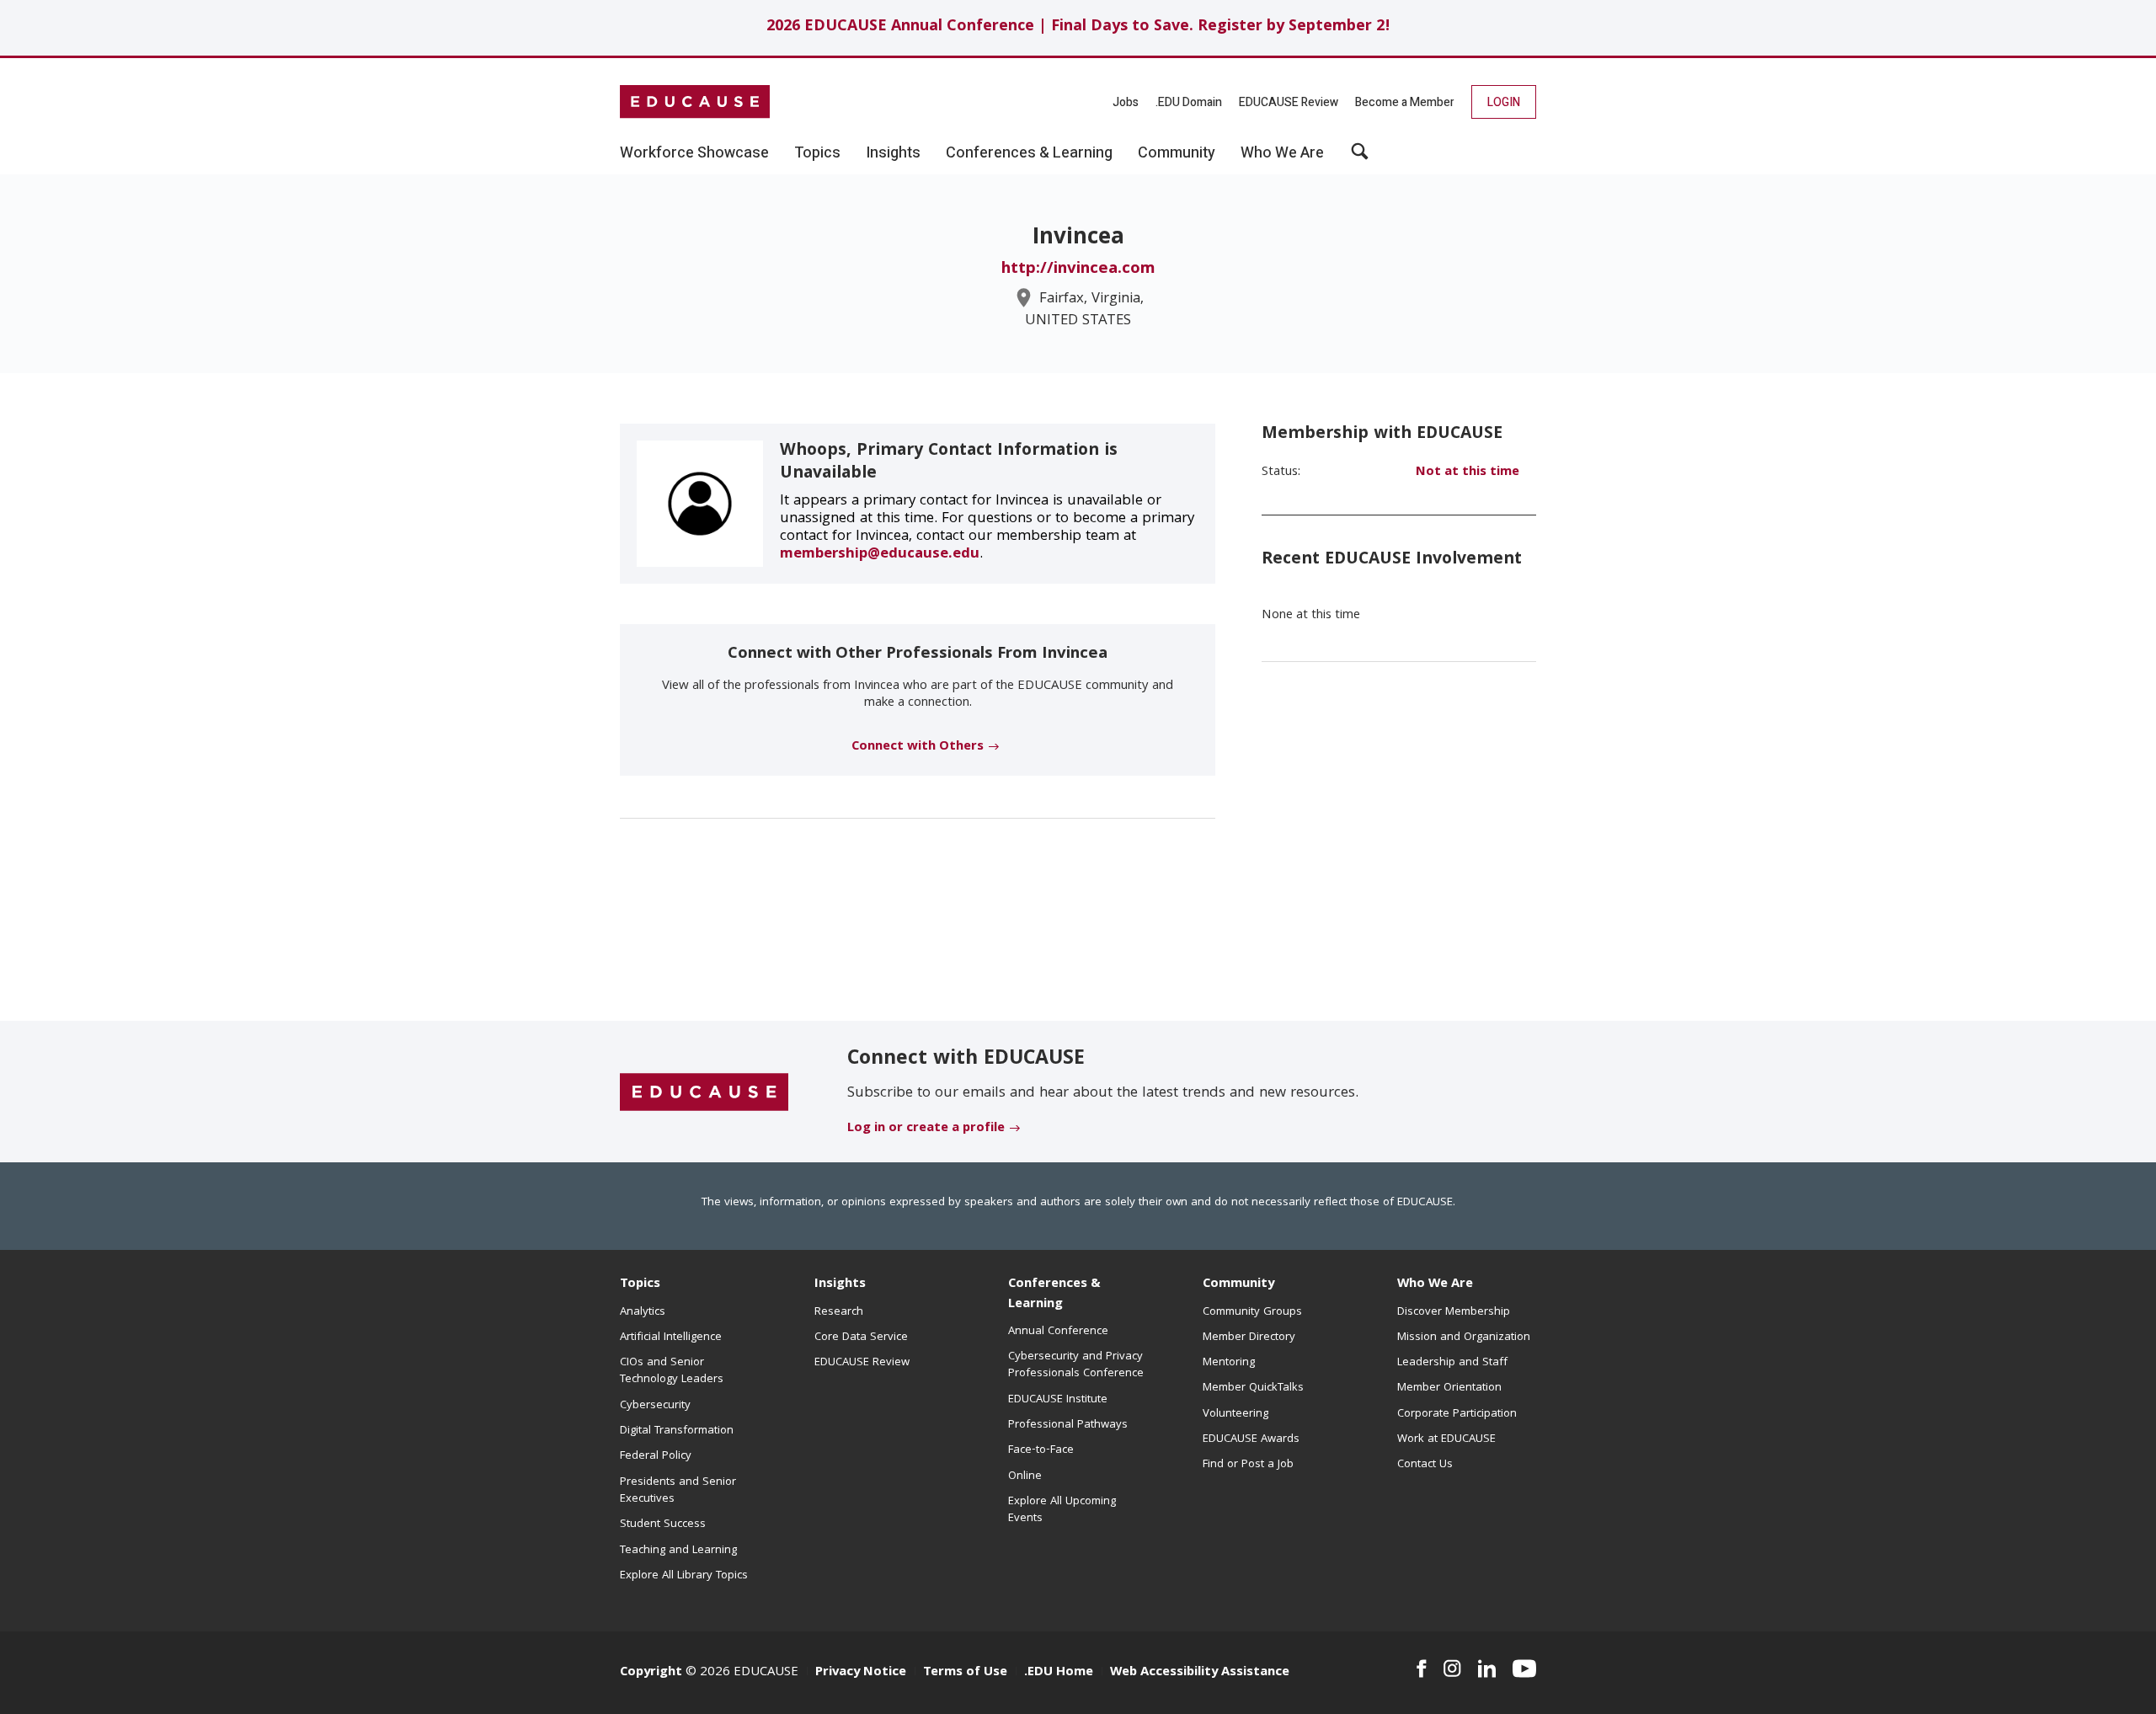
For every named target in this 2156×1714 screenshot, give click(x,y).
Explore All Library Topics (684, 1576)
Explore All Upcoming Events (1062, 1510)
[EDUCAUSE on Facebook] (1421, 1669)
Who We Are (1435, 1284)
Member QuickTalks (1253, 1388)
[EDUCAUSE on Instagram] (1452, 1669)
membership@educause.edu (880, 555)
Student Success (663, 1524)
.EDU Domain (1189, 102)
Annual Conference (1058, 1332)
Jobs (1126, 102)
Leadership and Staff (1452, 1363)
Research (839, 1312)
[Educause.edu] (704, 1092)
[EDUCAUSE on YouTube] (1524, 1669)
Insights (840, 1284)
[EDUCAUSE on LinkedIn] (1487, 1669)
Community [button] (1177, 153)
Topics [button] (817, 153)
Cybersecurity (655, 1406)
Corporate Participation (1457, 1414)
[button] (1360, 158)
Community (1238, 1284)
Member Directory (1249, 1338)
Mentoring (1229, 1363)
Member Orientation (1449, 1388)
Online (1025, 1476)
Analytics (643, 1312)
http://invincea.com (1078, 270)
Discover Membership (1454, 1312)
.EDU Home (1059, 1673)
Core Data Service (861, 1338)
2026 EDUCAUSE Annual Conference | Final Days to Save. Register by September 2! (1078, 27)
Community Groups (1252, 1312)
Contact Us (1425, 1465)
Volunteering (1235, 1414)
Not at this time (1468, 473)
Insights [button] (893, 153)
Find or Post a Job (1248, 1465)
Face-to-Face (1041, 1450)
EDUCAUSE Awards (1251, 1439)
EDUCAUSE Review (1289, 102)
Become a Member (1405, 102)
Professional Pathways (1068, 1425)
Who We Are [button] (1282, 153)
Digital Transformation (677, 1431)
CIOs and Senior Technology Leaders (672, 1371)
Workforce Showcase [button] (694, 153)
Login (1504, 102)
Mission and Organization (1464, 1338)
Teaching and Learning (678, 1551)
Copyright (651, 1673)
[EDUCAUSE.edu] (695, 102)
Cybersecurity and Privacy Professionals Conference (1076, 1365)
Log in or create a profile (926, 1129)
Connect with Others (918, 747)
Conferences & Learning (1054, 1294)
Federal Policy (656, 1456)
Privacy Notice (861, 1673)
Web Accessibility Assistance (1200, 1673)
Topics (640, 1284)
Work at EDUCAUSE (1446, 1439)
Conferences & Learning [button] (1029, 153)
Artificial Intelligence (671, 1338)
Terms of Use (965, 1673)
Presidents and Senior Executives (678, 1491)
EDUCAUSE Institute (1058, 1400)
